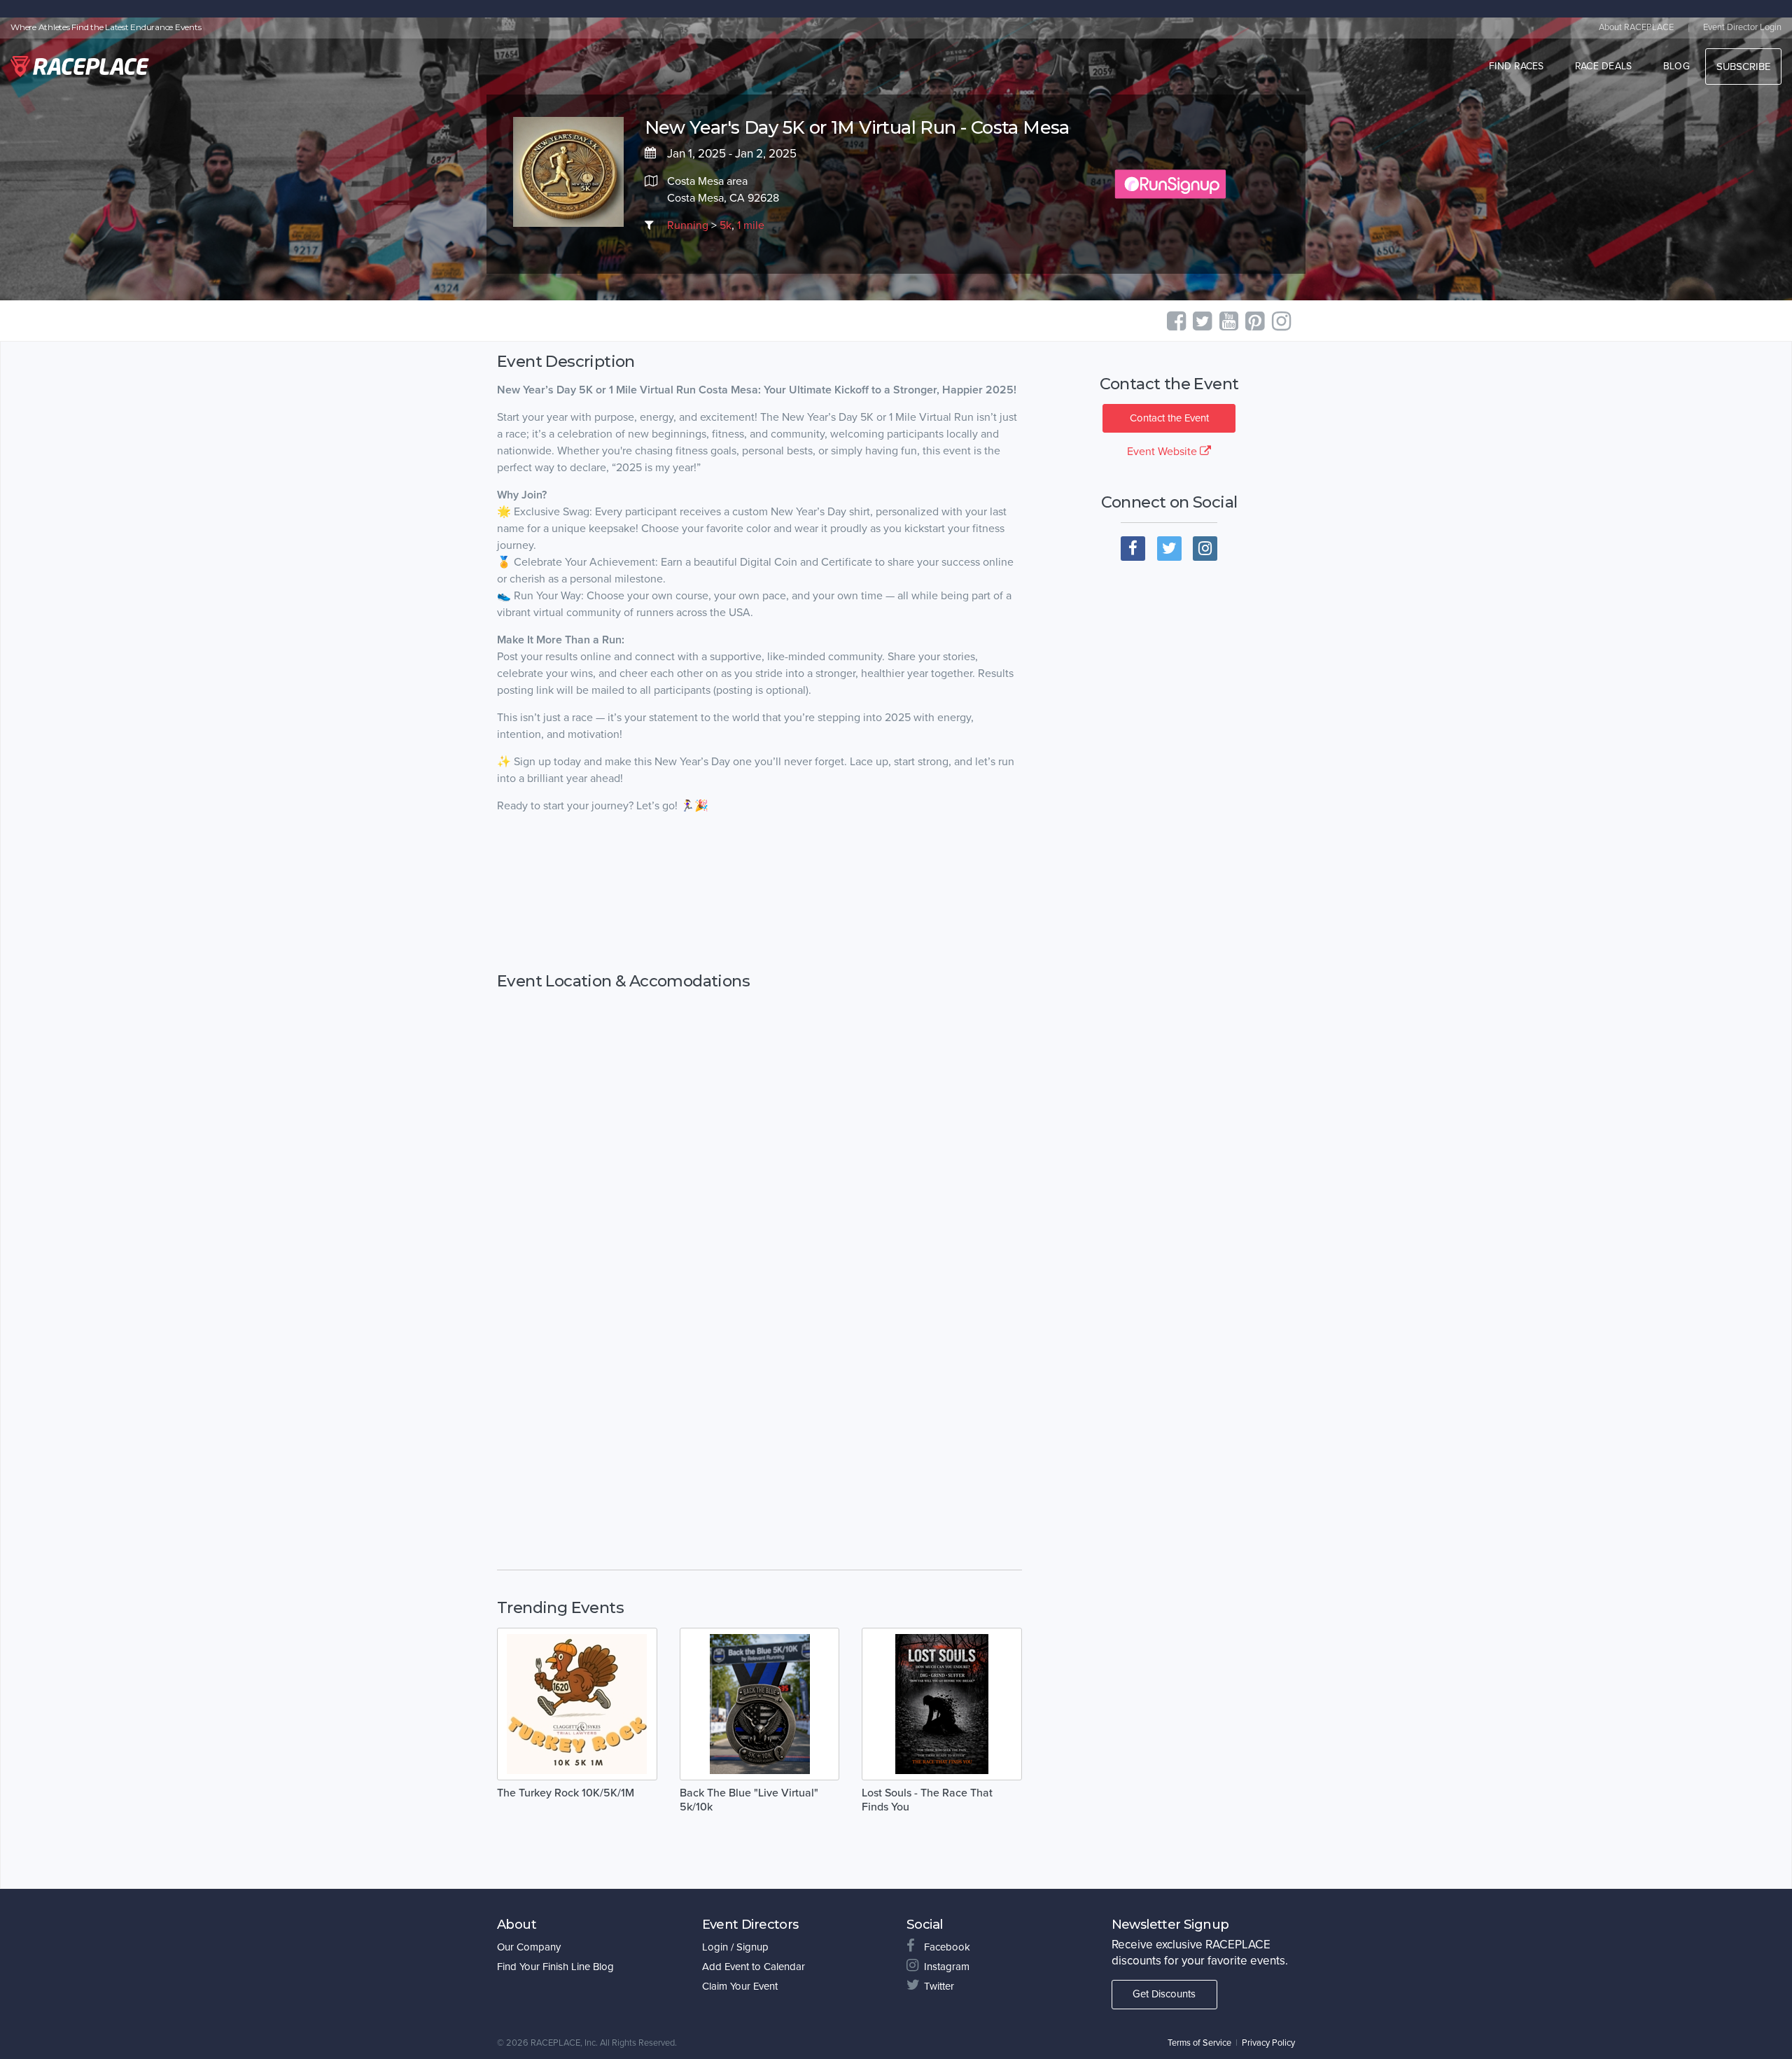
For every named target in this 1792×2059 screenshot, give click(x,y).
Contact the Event (1169, 418)
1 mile (751, 225)
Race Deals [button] (1604, 66)
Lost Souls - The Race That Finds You (927, 1800)
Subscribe (1743, 67)
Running (688, 225)
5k (726, 225)
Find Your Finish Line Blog (555, 1967)
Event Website (1163, 452)
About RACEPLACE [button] (1636, 27)
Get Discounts (1164, 1994)
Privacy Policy (1268, 2043)
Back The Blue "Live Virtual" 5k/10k (749, 1800)
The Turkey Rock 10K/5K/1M (566, 1793)
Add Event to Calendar (754, 1967)
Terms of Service (1199, 2043)
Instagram (947, 1967)
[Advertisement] (759, 893)
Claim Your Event (740, 1986)
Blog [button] (1676, 66)
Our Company (529, 1947)
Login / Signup (735, 1947)
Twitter (939, 1986)
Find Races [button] (1517, 66)
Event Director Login (1742, 27)
